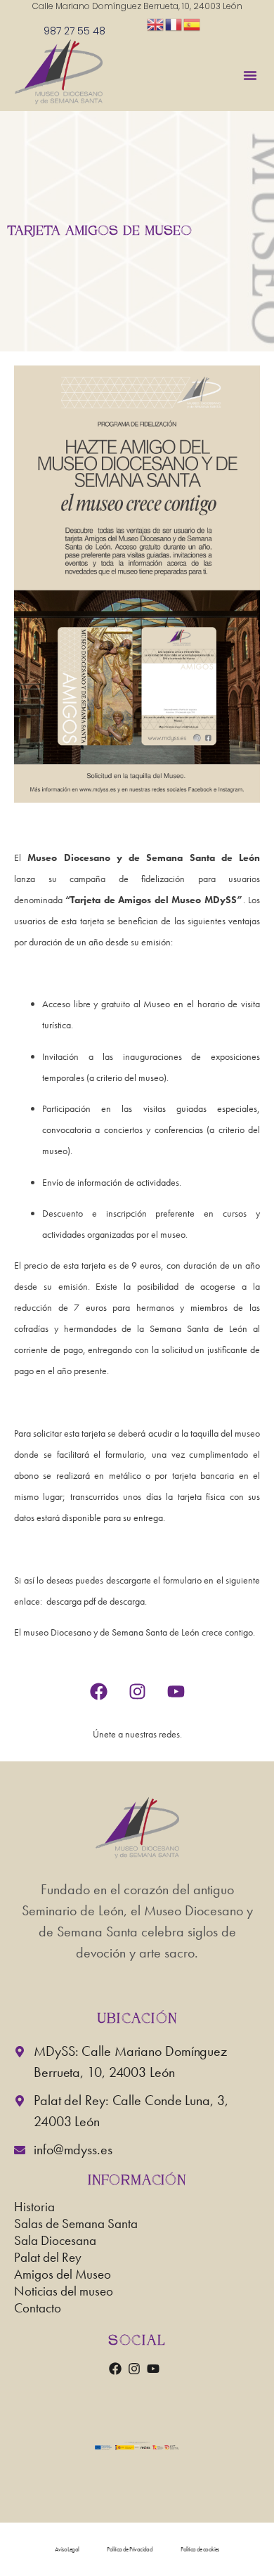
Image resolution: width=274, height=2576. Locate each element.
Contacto (38, 2310)
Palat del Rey (48, 2259)
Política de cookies (200, 2549)
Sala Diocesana (55, 2242)
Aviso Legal (67, 2549)
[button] (250, 75)
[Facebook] (98, 1692)
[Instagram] (137, 1692)
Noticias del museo (64, 2293)
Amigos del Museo (63, 2276)
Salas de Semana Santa (76, 2226)
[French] (174, 24)
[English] (156, 24)
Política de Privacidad (130, 2549)
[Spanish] (193, 24)
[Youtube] (176, 1692)
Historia (34, 2209)
